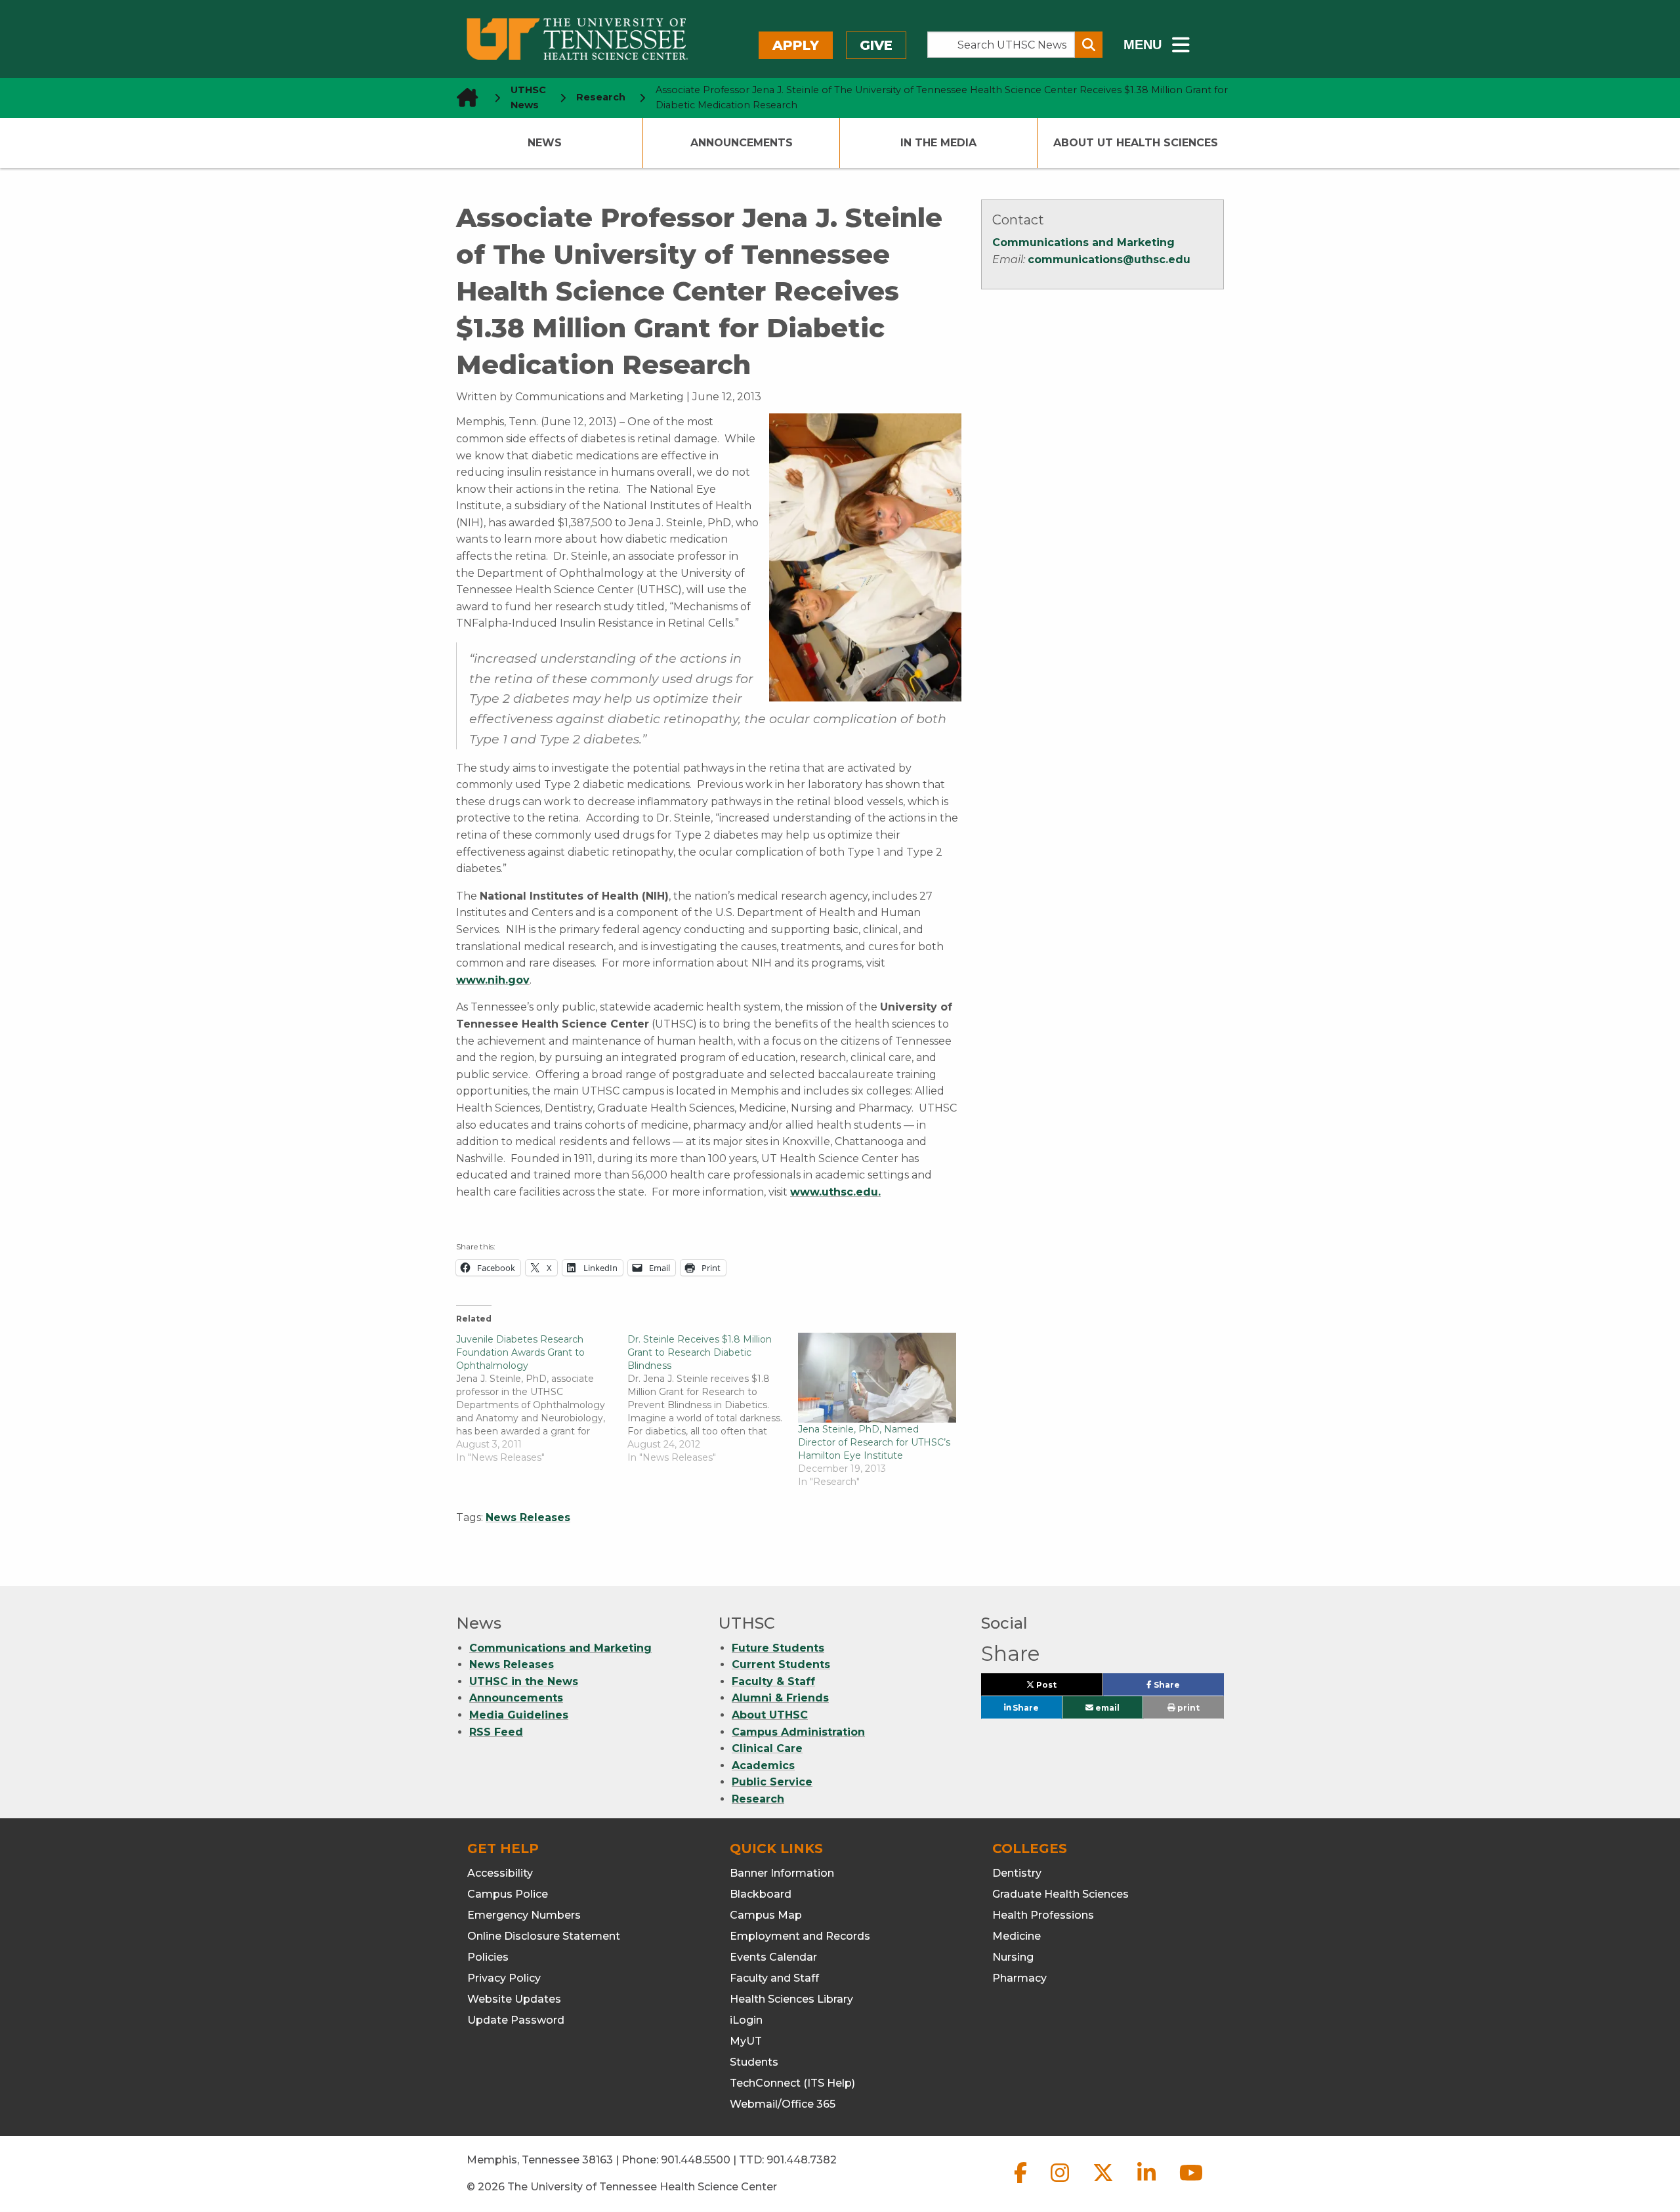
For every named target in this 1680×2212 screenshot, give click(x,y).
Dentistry (1017, 1873)
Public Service (772, 1782)
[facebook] (1022, 2183)
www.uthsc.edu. (835, 1192)
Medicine (1017, 1936)
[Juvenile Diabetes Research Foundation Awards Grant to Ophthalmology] (542, 1398)
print (1187, 1708)
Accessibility (500, 1873)
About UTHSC (770, 1715)
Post (1061, 1688)
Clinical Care (767, 1748)
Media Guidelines (519, 1715)
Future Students (778, 1648)
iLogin (746, 2020)
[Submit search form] (1089, 45)
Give (876, 45)
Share (1187, 1688)
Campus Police (508, 1894)
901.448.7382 (802, 2160)
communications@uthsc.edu (1109, 260)
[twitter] (1104, 2183)
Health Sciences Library (791, 1999)
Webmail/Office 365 (783, 2104)
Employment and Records (800, 1936)
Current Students (781, 1664)
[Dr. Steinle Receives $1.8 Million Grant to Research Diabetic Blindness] (713, 1398)
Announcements (742, 143)
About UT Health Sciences (1136, 143)
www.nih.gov (493, 980)
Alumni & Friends (780, 1698)
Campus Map (766, 1915)
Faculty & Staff (773, 1681)
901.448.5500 (696, 2160)
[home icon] (463, 97)
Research (758, 1799)
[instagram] (1061, 2183)
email (1106, 1708)
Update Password (516, 2020)
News (545, 143)
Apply (796, 45)
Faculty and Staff (774, 1978)
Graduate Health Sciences (1060, 1894)
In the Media (938, 143)
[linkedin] (1148, 2183)
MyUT (746, 2041)
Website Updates (514, 1999)
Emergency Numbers (524, 1915)
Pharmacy (1019, 1978)
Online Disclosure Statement (544, 1936)
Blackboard (761, 1894)
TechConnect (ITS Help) (792, 2083)
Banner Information (782, 1873)
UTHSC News (528, 97)
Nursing (1013, 1957)
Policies (488, 1957)
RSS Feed (496, 1732)
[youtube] (1191, 2183)
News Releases (528, 1517)
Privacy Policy (504, 1978)
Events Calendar (773, 1957)
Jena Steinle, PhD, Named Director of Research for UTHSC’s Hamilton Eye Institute (874, 1442)
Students (754, 2062)
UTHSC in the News (524, 1681)
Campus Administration (798, 1732)
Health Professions (1043, 1915)
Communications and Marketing (1083, 242)
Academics (763, 1765)
